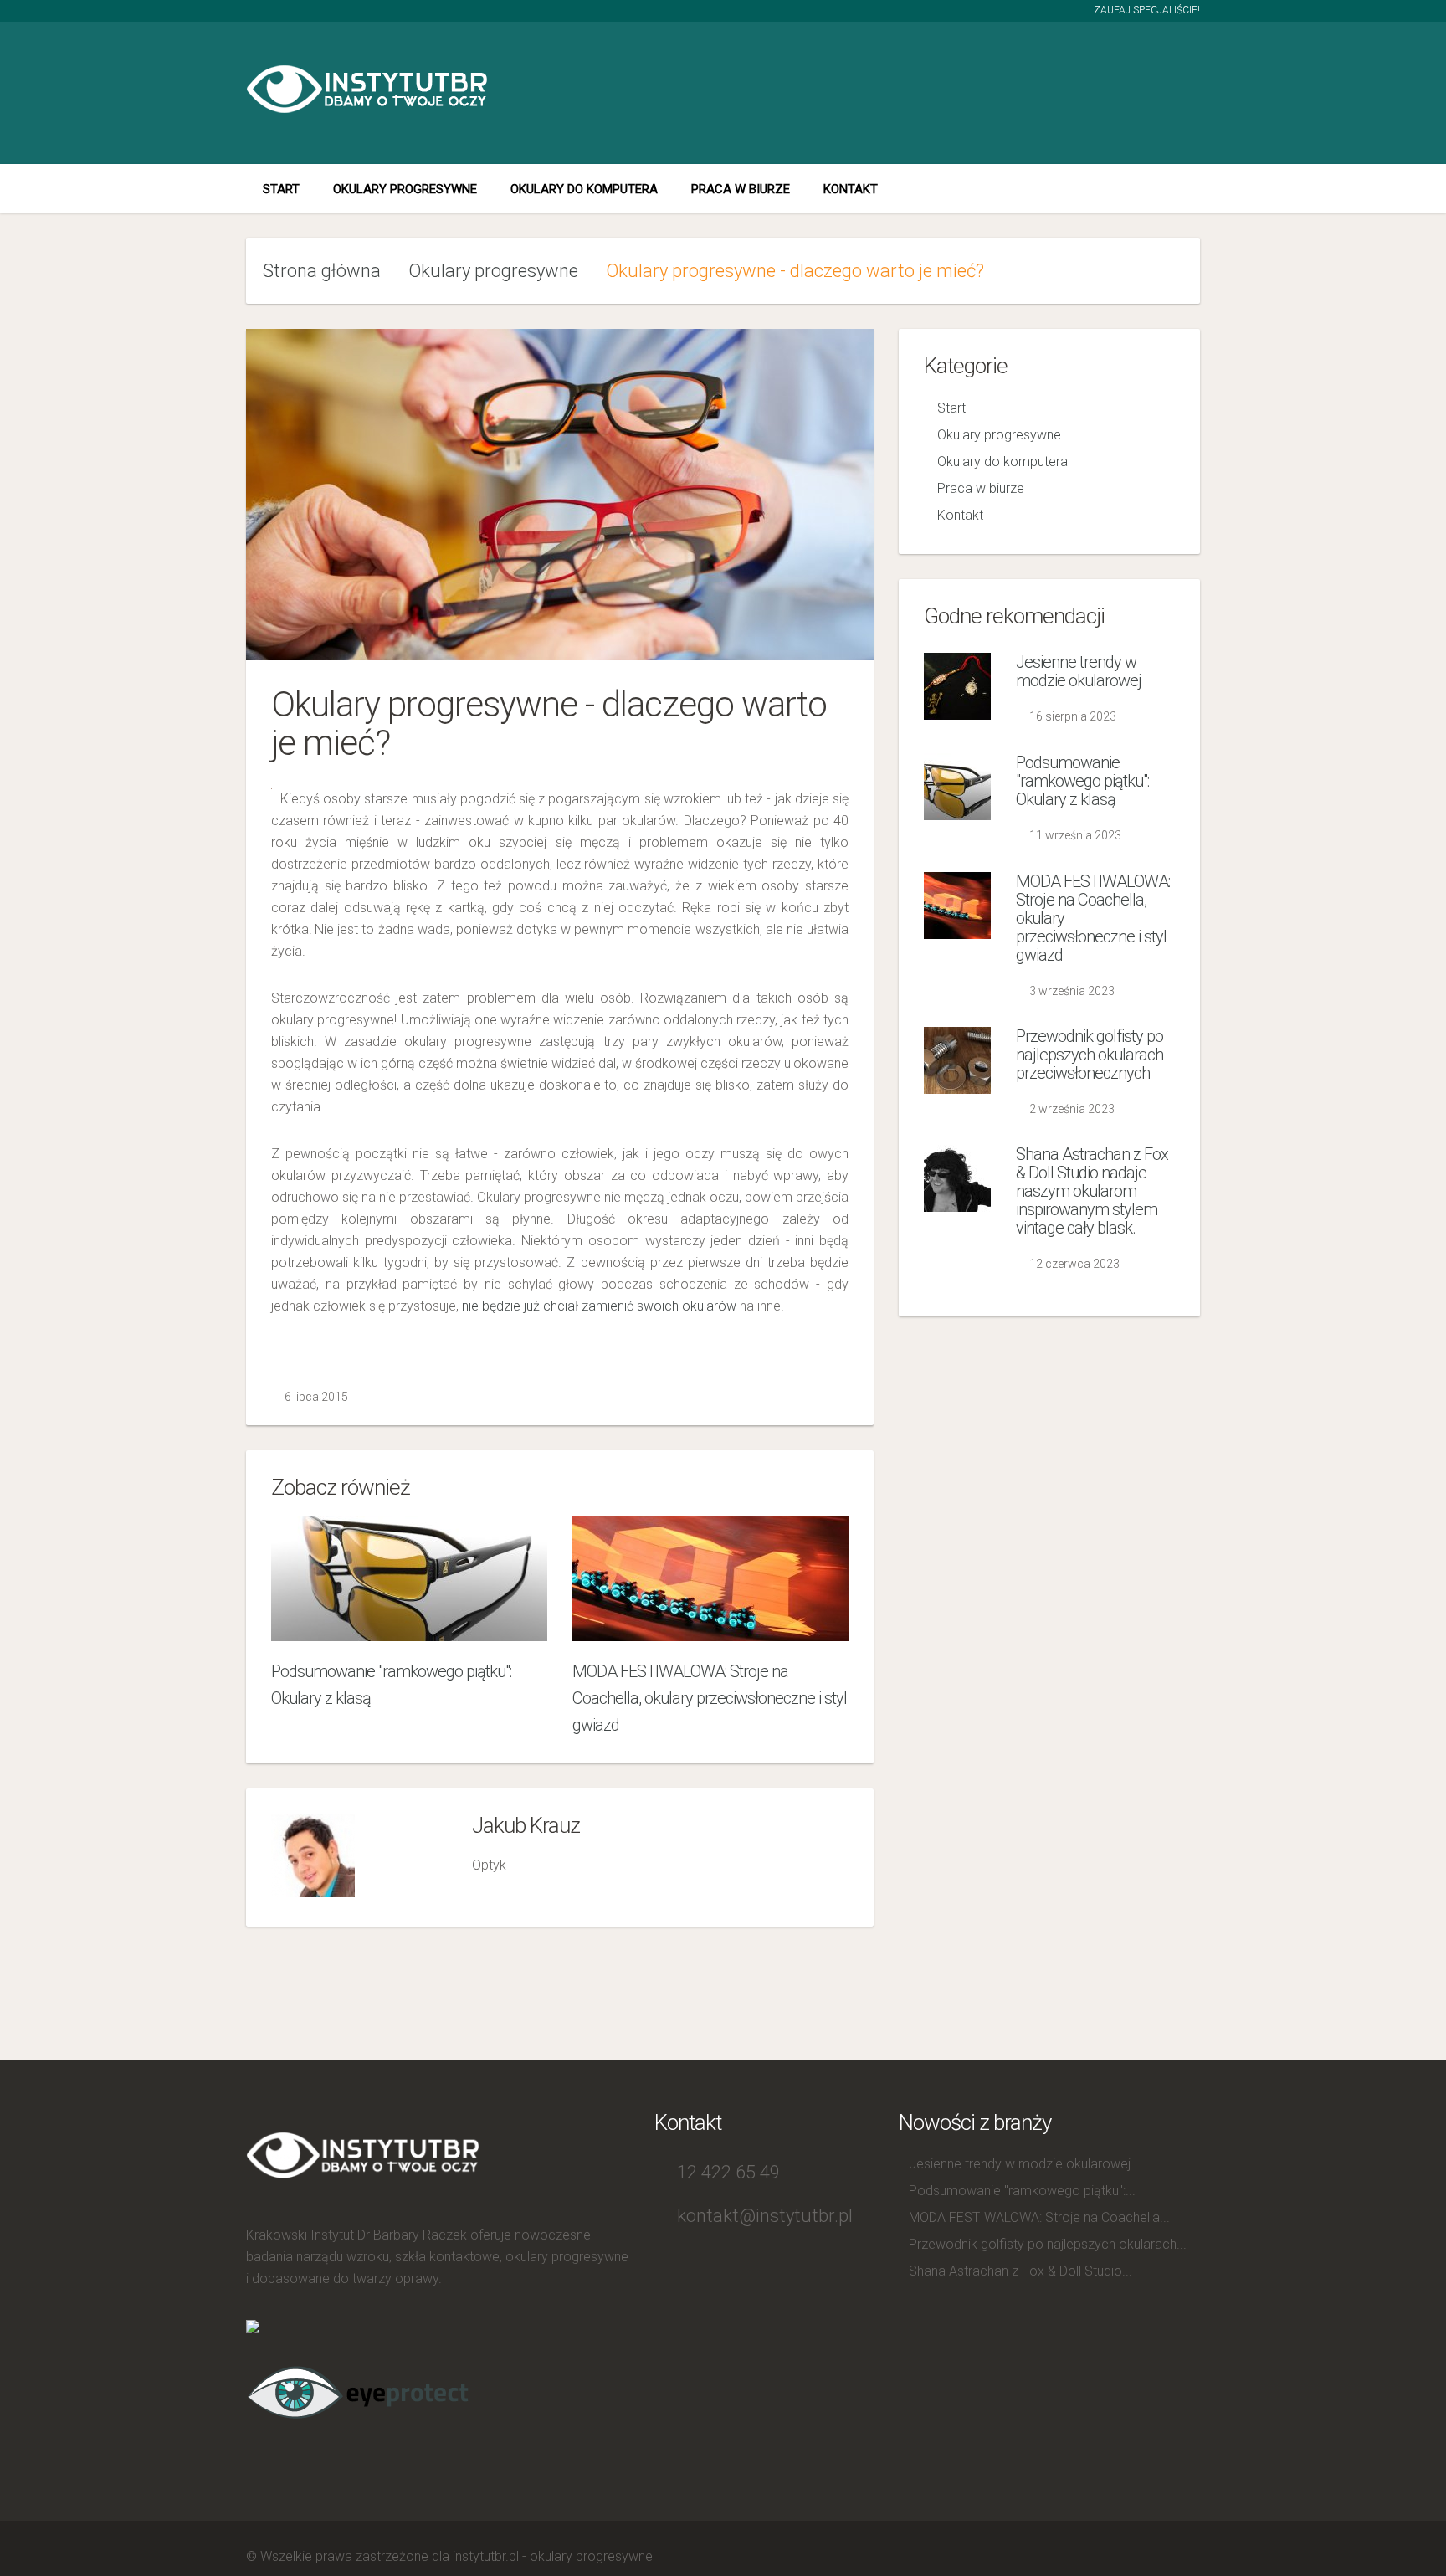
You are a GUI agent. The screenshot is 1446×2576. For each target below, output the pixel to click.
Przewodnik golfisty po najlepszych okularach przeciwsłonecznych (1090, 1055)
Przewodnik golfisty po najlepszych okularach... (1048, 2244)
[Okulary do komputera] (253, 2325)
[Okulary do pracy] (359, 2390)
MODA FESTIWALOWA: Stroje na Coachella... (1039, 2217)
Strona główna (322, 271)
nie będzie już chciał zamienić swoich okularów (599, 1306)
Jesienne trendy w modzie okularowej (1079, 671)
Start (281, 189)
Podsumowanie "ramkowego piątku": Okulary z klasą (1082, 781)
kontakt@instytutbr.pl (765, 2216)
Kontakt (851, 189)
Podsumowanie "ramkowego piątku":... (1022, 2191)
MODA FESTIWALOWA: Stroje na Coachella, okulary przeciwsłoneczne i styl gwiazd (710, 1698)
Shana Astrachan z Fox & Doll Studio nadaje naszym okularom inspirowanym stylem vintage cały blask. (1092, 1191)
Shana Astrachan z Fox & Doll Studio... (1020, 2271)
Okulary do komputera (584, 189)
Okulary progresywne (405, 189)
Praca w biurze (741, 189)
